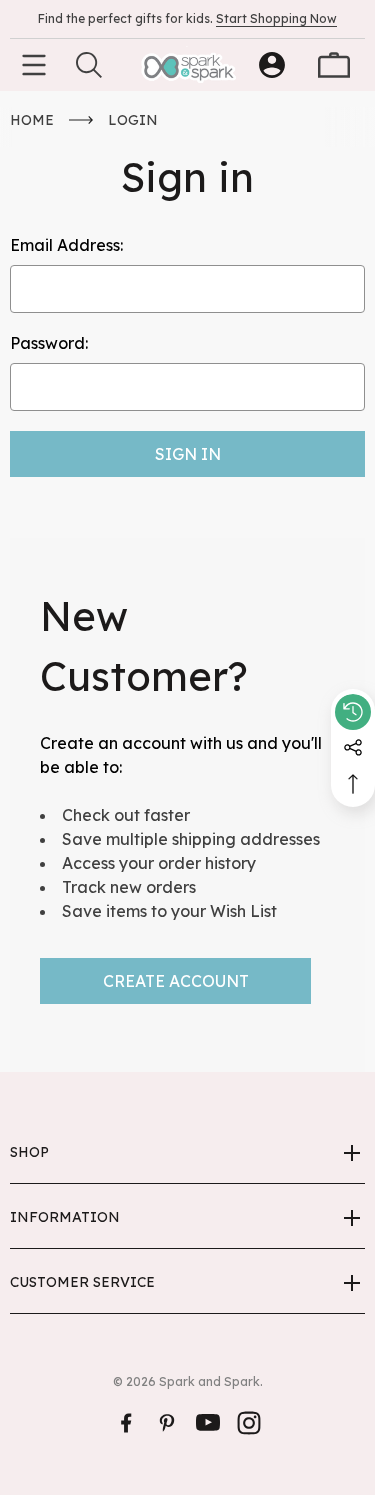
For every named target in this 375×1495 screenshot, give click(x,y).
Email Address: (66, 245)
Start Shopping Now (276, 18)
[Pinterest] (167, 1423)
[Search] (89, 65)
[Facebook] (126, 1423)
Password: (49, 343)
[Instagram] (249, 1423)
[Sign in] (272, 65)
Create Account (176, 981)
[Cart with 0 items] (334, 65)
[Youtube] (208, 1423)
